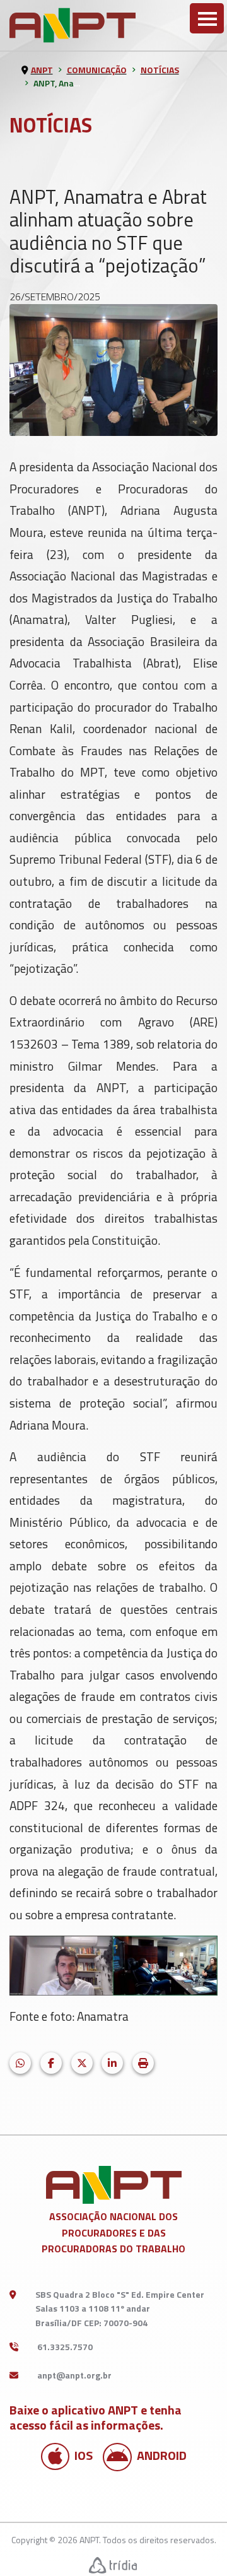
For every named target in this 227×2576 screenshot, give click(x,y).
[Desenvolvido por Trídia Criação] (113, 2565)
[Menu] (207, 18)
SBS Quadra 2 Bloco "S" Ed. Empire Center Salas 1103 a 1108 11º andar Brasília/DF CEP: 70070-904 (120, 2308)
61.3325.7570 (65, 2347)
